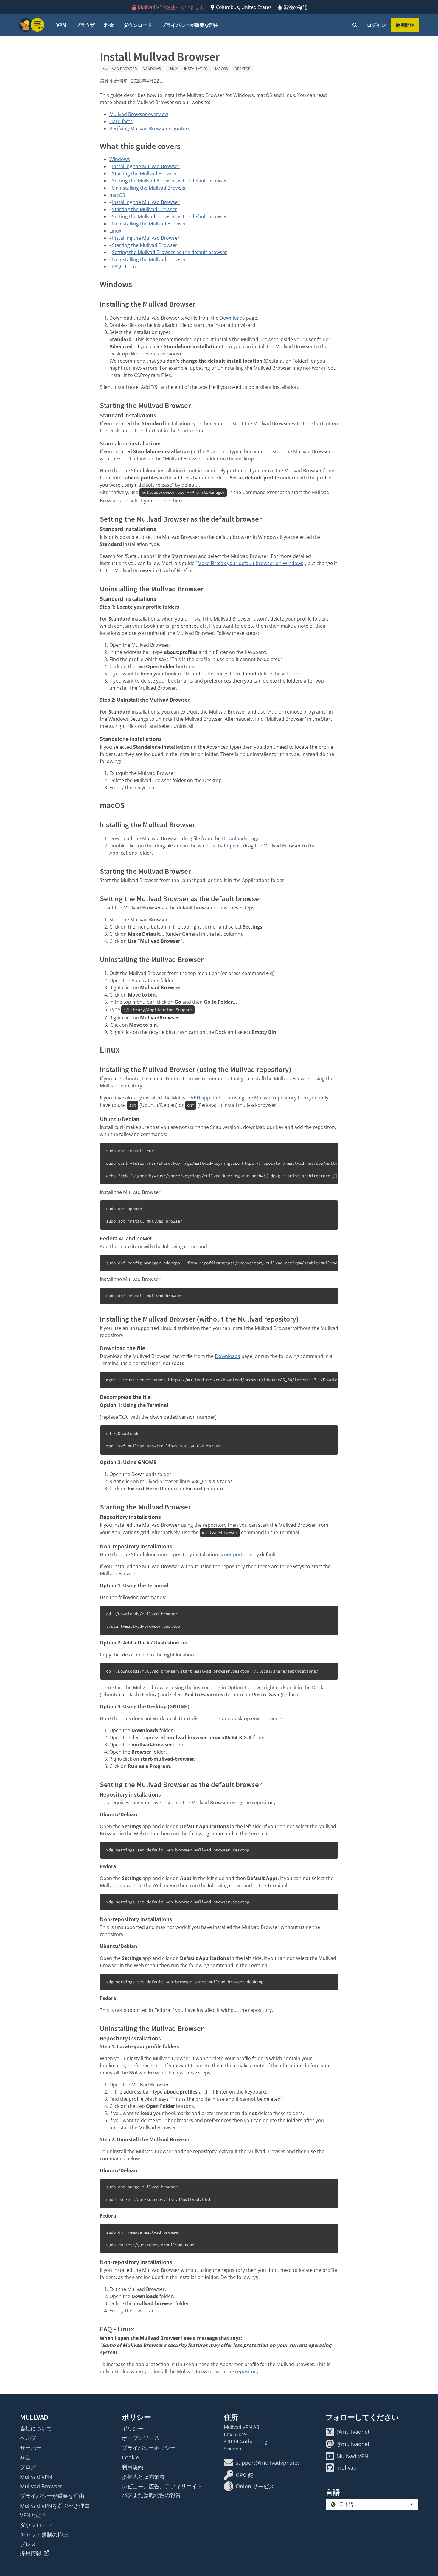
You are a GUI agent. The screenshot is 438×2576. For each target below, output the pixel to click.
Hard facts (121, 121)
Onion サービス (255, 2486)
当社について (36, 2428)
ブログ (28, 2467)
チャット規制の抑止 (44, 2535)
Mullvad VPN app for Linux (201, 1098)
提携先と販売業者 (143, 2477)
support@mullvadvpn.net (267, 2463)
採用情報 (31, 2553)
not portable (238, 1554)
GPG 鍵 (245, 2475)
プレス (28, 2544)
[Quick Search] (355, 25)
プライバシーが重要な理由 (190, 25)
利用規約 (133, 2467)
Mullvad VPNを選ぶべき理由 (55, 2506)
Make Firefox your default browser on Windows (250, 563)
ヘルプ (28, 2438)
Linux (173, 69)
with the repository (237, 2371)
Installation (196, 69)
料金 (109, 25)
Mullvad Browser (120, 69)
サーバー (31, 2448)
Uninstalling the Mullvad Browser (149, 188)
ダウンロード (138, 25)
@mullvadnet (353, 2432)
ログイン (376, 25)
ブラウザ (85, 25)
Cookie (130, 2457)
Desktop (242, 69)
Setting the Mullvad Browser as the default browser (170, 181)
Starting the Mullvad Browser (145, 174)
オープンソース (141, 2438)
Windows (152, 69)
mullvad (347, 2467)
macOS (222, 69)
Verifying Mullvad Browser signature (150, 129)
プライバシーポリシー (149, 2448)
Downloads (232, 318)
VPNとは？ (33, 2515)
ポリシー (133, 2428)
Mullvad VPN (36, 2477)
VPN (61, 25)
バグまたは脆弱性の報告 (151, 2495)
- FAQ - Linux (123, 267)
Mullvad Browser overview (139, 114)
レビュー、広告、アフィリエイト (162, 2486)
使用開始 (405, 25)
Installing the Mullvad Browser (146, 166)
